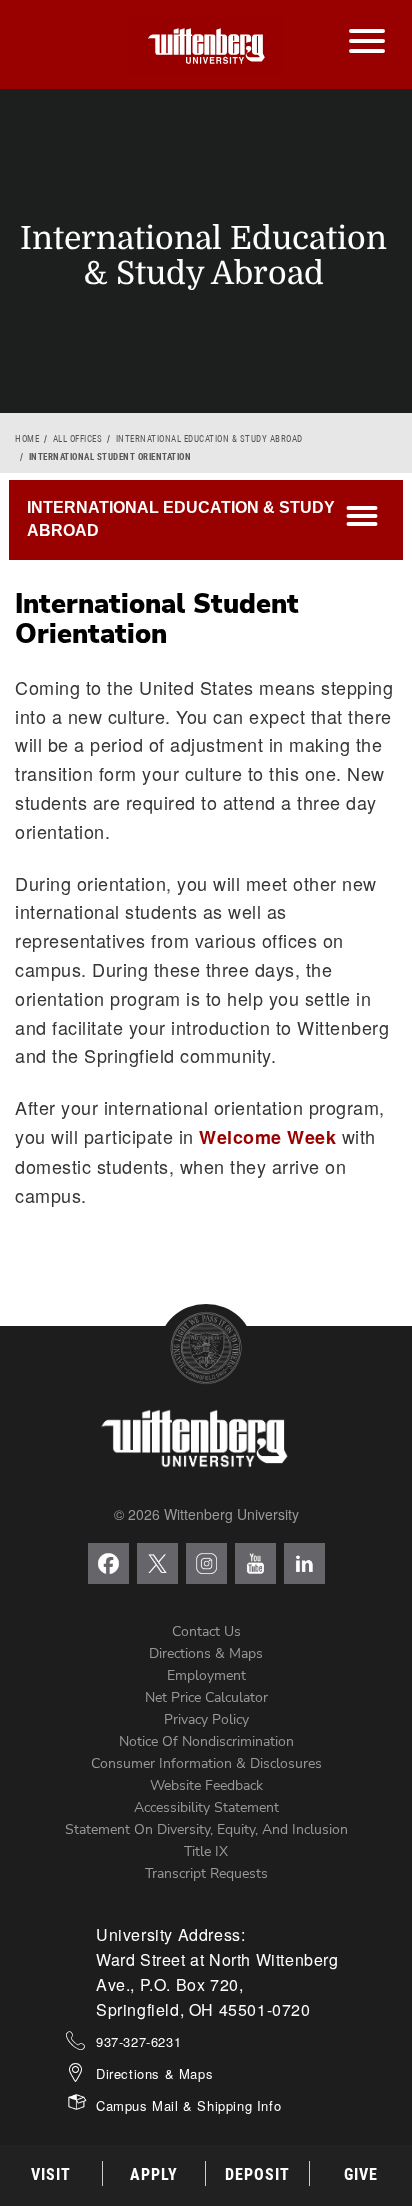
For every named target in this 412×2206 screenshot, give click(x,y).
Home (27, 439)
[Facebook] (108, 1563)
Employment (206, 1675)
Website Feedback (206, 1785)
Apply (154, 2174)
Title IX (206, 1851)
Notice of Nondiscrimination (206, 1741)
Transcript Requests (206, 1873)
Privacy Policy (206, 1719)
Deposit (257, 2174)
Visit (51, 2174)
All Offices (78, 439)
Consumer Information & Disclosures (206, 1763)
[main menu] (366, 21)
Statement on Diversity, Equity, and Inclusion (206, 1829)
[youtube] (255, 1563)
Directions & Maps (206, 1653)
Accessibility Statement (206, 1807)
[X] (157, 1563)
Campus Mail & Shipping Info (188, 2105)
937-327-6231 (138, 2041)
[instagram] (206, 1563)
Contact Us (206, 1631)
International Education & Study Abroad (209, 439)
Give (361, 2174)
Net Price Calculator (206, 1697)
